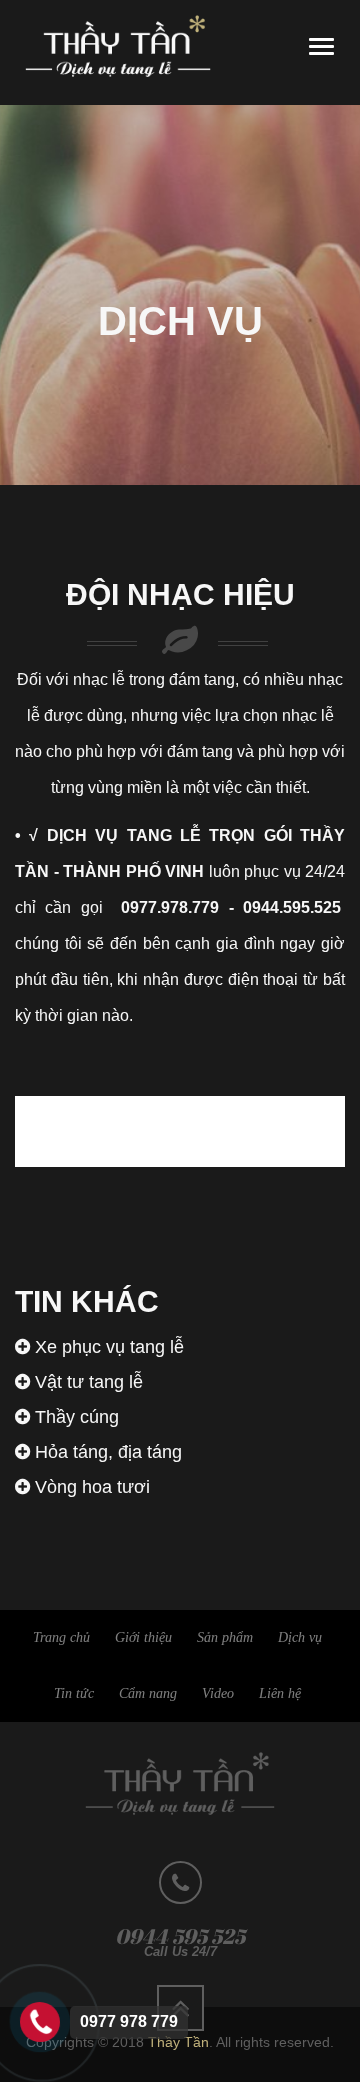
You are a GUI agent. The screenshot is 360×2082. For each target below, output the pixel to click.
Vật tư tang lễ (86, 1382)
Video (218, 1693)
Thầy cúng (74, 1417)
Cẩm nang (148, 1693)
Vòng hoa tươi (90, 1487)
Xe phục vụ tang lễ (107, 1347)
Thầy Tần (178, 2042)
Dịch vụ (300, 1637)
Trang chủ (61, 1637)
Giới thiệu (143, 1637)
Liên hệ (280, 1693)
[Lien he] (40, 2021)
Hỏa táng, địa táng (106, 1452)
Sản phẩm (225, 1637)
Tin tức (74, 1693)
